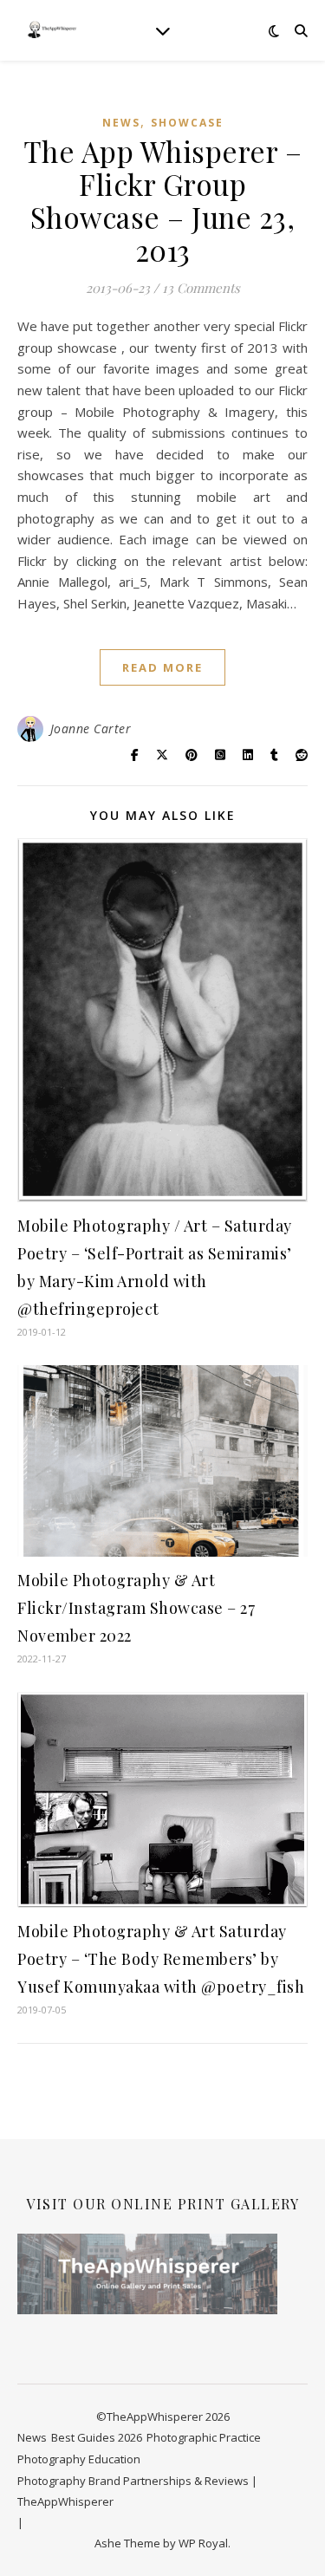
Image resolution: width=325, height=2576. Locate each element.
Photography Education (79, 2459)
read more (162, 667)
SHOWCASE (187, 123)
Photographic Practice (204, 2437)
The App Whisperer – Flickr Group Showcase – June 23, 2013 (163, 200)
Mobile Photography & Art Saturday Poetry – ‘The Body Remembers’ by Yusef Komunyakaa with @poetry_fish (161, 1959)
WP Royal (203, 2543)
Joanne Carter (91, 729)
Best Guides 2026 (97, 2437)
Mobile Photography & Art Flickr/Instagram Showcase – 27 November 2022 (136, 1608)
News (121, 123)
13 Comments (201, 288)
